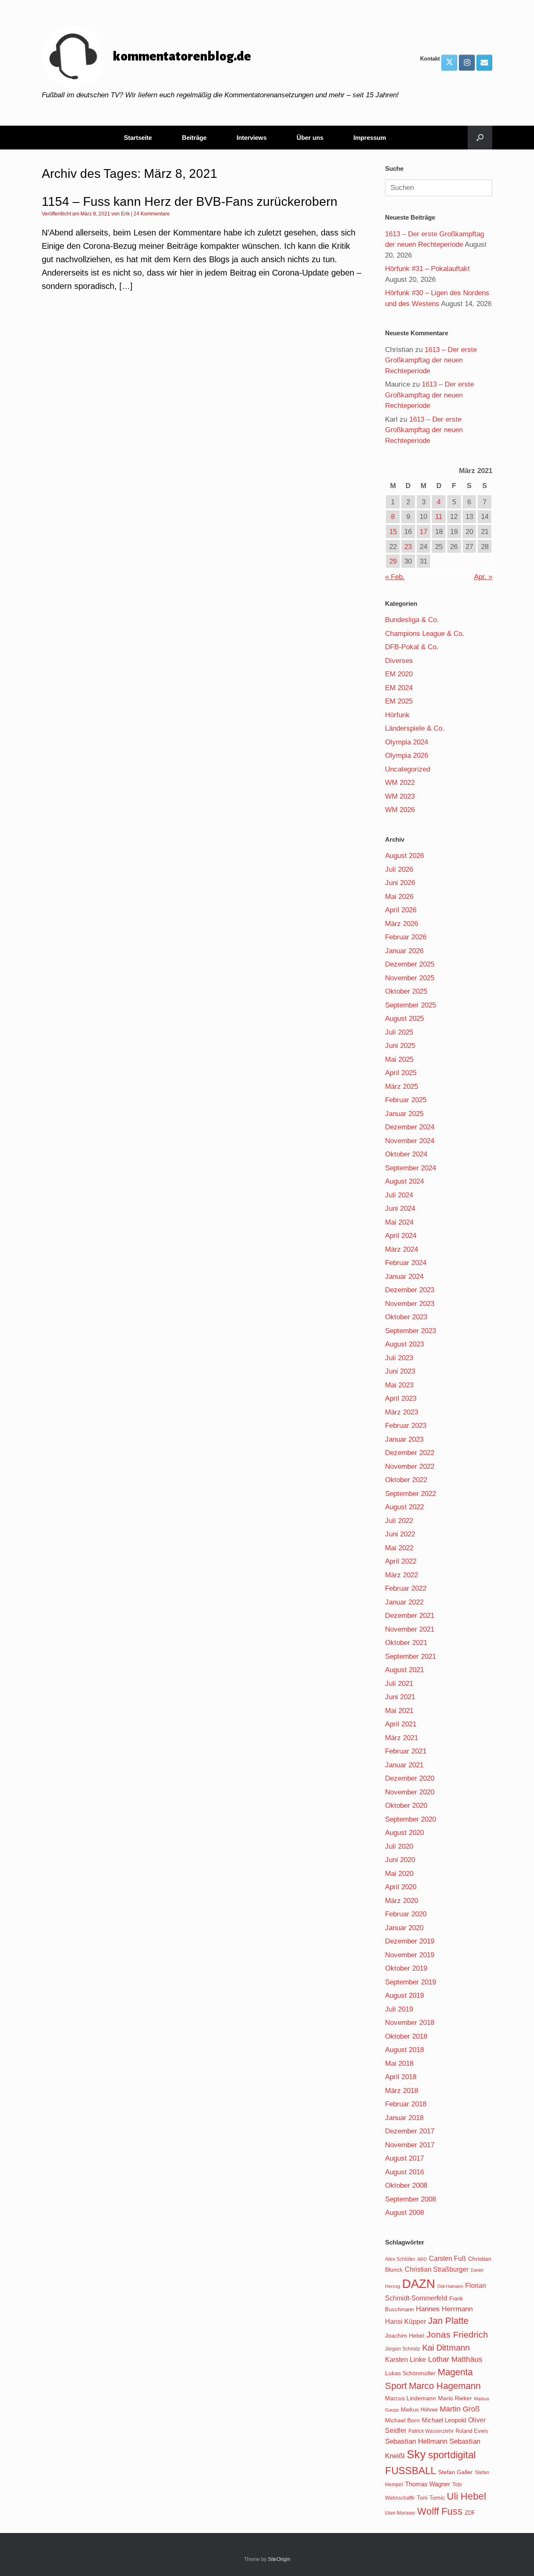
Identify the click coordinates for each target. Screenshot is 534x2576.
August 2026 (404, 856)
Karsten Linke (406, 2359)
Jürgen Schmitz (403, 2349)
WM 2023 (400, 796)
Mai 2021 (399, 1711)
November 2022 (410, 1466)
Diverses (399, 661)
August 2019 (404, 1995)
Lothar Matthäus (455, 2359)
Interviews (252, 138)
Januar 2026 (404, 951)
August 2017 (404, 2158)
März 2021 (402, 1738)
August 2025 (404, 1019)
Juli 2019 (399, 2009)
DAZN (419, 2284)
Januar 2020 (404, 1928)
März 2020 (402, 1901)
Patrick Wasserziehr (431, 2431)
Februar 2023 (406, 1426)
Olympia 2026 (407, 755)
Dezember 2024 (410, 1127)
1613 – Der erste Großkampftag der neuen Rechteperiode (431, 360)
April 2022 (401, 1561)
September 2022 (411, 1494)
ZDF (470, 2513)
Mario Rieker (455, 2398)
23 (408, 547)
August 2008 (404, 2213)
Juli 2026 (399, 869)
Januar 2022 (404, 1602)
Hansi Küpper (406, 2321)
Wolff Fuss (440, 2511)
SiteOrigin (279, 2559)
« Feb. (395, 577)
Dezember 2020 (410, 1778)
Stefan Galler (455, 2472)
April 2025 (401, 1073)
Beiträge (194, 138)
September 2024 (411, 1168)
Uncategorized (408, 769)
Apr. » (483, 577)
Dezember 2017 (410, 2131)
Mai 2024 (399, 1222)
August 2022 (404, 1507)
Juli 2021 (399, 1684)
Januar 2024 (404, 1277)
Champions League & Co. (425, 634)
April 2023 (401, 1398)
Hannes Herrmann (444, 2309)
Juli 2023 (399, 1358)
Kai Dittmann (446, 2348)
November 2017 (410, 2145)
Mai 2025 (399, 1059)
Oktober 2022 (406, 1480)
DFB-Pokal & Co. (412, 647)
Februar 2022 (406, 1588)
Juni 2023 (400, 1371)
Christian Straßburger (437, 2269)
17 (423, 532)
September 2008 (411, 2199)
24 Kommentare (152, 214)
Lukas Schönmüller (410, 2373)
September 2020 (411, 1819)
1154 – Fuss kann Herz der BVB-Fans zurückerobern (190, 201)
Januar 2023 (404, 1439)
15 (393, 532)
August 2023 (404, 1344)
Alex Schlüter (400, 2259)
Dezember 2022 (410, 1453)
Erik (125, 214)
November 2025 (410, 978)
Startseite (138, 138)
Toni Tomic (431, 2498)
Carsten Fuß (447, 2258)
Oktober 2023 (406, 1317)
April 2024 (401, 1236)
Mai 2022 (399, 1548)
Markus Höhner (419, 2410)
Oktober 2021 (406, 1643)
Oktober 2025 (406, 991)
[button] (480, 138)
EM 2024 (399, 688)
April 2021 (401, 1724)
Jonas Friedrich (457, 2335)
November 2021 (410, 1629)
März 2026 (402, 924)
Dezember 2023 (410, 1290)
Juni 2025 (400, 1046)
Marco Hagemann (445, 2386)
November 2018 (410, 2023)
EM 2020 (399, 674)
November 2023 (410, 1304)
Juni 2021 (400, 1697)
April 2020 (401, 1887)
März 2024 (402, 1249)
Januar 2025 (404, 1114)
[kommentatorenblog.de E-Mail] (484, 63)
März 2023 (402, 1412)
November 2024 (410, 1141)
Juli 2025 (399, 1032)
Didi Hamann (450, 2286)
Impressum (370, 138)
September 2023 (411, 1331)
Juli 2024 (399, 1195)
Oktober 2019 (406, 1968)
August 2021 (404, 1670)
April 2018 (401, 2077)
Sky (416, 2455)
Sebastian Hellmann (416, 2441)
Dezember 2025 (410, 964)
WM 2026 (400, 810)
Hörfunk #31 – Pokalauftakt (427, 269)
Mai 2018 (399, 2064)
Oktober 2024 (406, 1154)
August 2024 (404, 1181)
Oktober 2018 (406, 2036)
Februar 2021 (406, 1751)
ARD (422, 2259)
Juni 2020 (400, 1860)
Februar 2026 (406, 937)
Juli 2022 (399, 1521)
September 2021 (411, 1656)
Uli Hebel (466, 2496)
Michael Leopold (444, 2420)
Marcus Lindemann (411, 2398)
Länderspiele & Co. (415, 728)
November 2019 (410, 1955)
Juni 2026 (400, 883)
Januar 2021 (404, 1765)
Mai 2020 (399, 1874)
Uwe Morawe (400, 2513)
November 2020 (410, 1792)
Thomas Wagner (428, 2484)
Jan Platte (448, 2321)
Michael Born (402, 2420)
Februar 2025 (406, 1100)
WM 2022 (400, 783)
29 (393, 561)
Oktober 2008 (406, 2185)
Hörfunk (397, 715)
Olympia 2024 (407, 742)
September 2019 (411, 1982)
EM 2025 (399, 701)
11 (439, 517)
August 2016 (404, 2172)
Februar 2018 (406, 2104)
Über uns (310, 138)
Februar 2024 (406, 1263)
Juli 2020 (399, 1846)
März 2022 (402, 1575)
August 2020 (404, 1833)
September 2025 (411, 1005)
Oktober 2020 (406, 1805)
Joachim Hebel (405, 2336)
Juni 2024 (400, 1208)
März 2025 (402, 1087)
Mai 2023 (399, 1385)
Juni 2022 (400, 1534)
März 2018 (402, 2091)
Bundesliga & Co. (412, 620)
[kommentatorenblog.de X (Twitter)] (449, 63)
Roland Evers (472, 2431)
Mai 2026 (399, 897)
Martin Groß (460, 2409)
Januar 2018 (404, 2118)
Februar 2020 (406, 1914)
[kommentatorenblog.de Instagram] (467, 63)
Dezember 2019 (410, 1941)
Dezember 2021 (410, 1616)
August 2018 (404, 2050)
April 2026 (401, 910)
